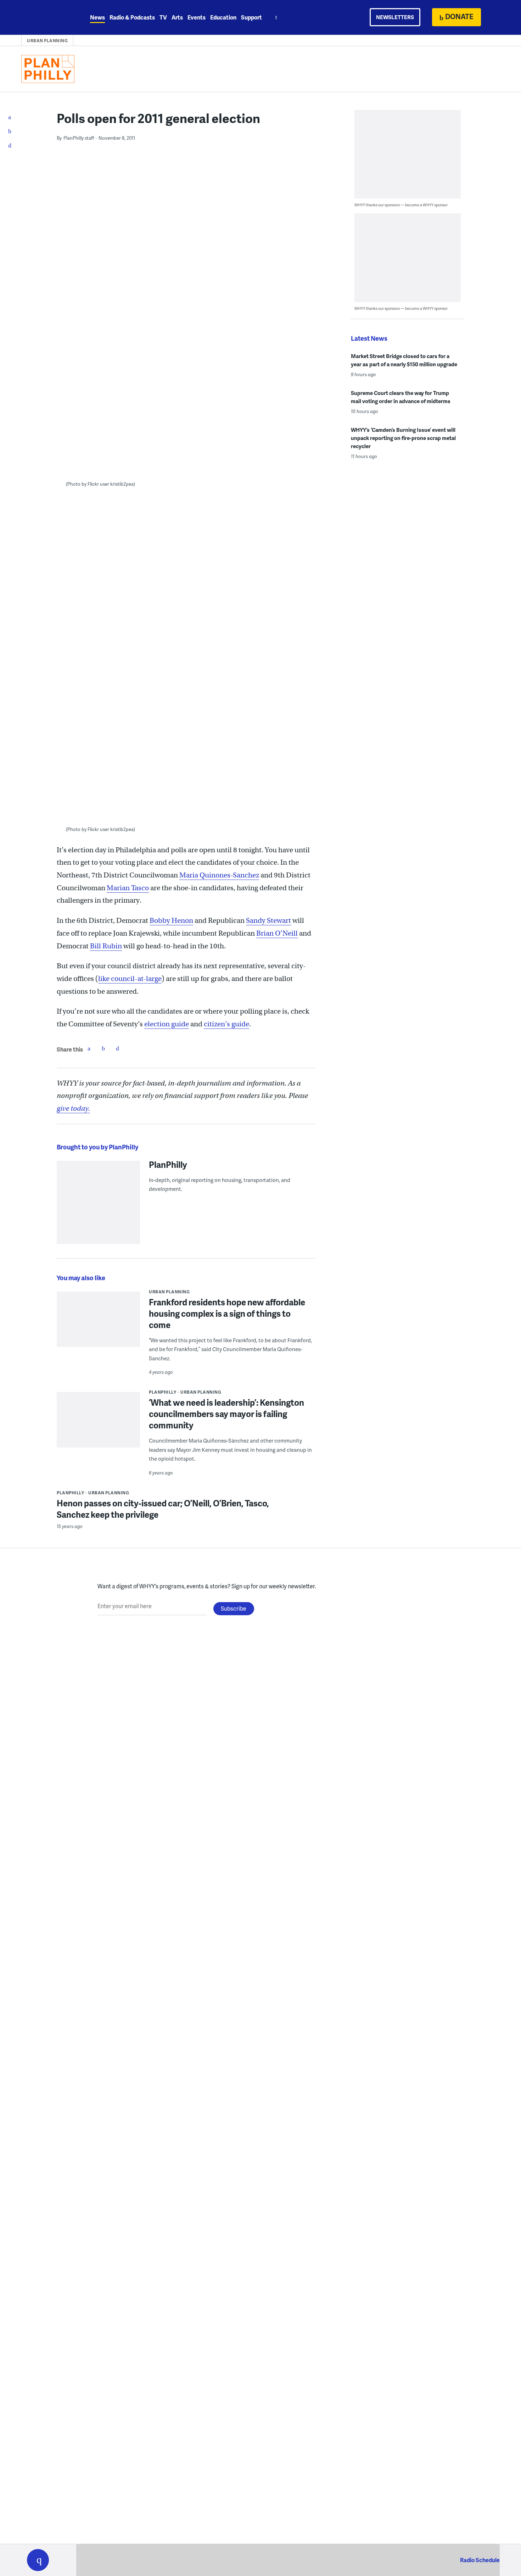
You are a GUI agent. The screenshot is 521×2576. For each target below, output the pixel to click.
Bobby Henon (171, 921)
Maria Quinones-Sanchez (219, 875)
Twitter (103, 1048)
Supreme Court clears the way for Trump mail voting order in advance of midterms (401, 397)
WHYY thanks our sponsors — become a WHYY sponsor (401, 205)
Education (223, 17)
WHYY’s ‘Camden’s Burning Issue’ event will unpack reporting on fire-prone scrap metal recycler (403, 438)
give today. (73, 1108)
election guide (167, 1024)
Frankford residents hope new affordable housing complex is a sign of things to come (227, 1313)
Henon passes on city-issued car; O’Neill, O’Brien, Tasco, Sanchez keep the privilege (163, 1509)
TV (163, 17)
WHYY (47, 17)
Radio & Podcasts (132, 17)
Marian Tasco (128, 888)
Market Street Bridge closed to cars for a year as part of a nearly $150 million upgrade (404, 360)
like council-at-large (130, 979)
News (97, 17)
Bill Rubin (106, 946)
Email (117, 1048)
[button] (38, 2560)
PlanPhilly (168, 1164)
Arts (177, 17)
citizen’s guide (226, 1024)
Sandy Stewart (268, 921)
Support (251, 17)
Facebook (89, 1048)
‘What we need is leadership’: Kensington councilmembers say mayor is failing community (226, 1414)
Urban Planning (47, 41)
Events (197, 17)
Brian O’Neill (277, 933)
